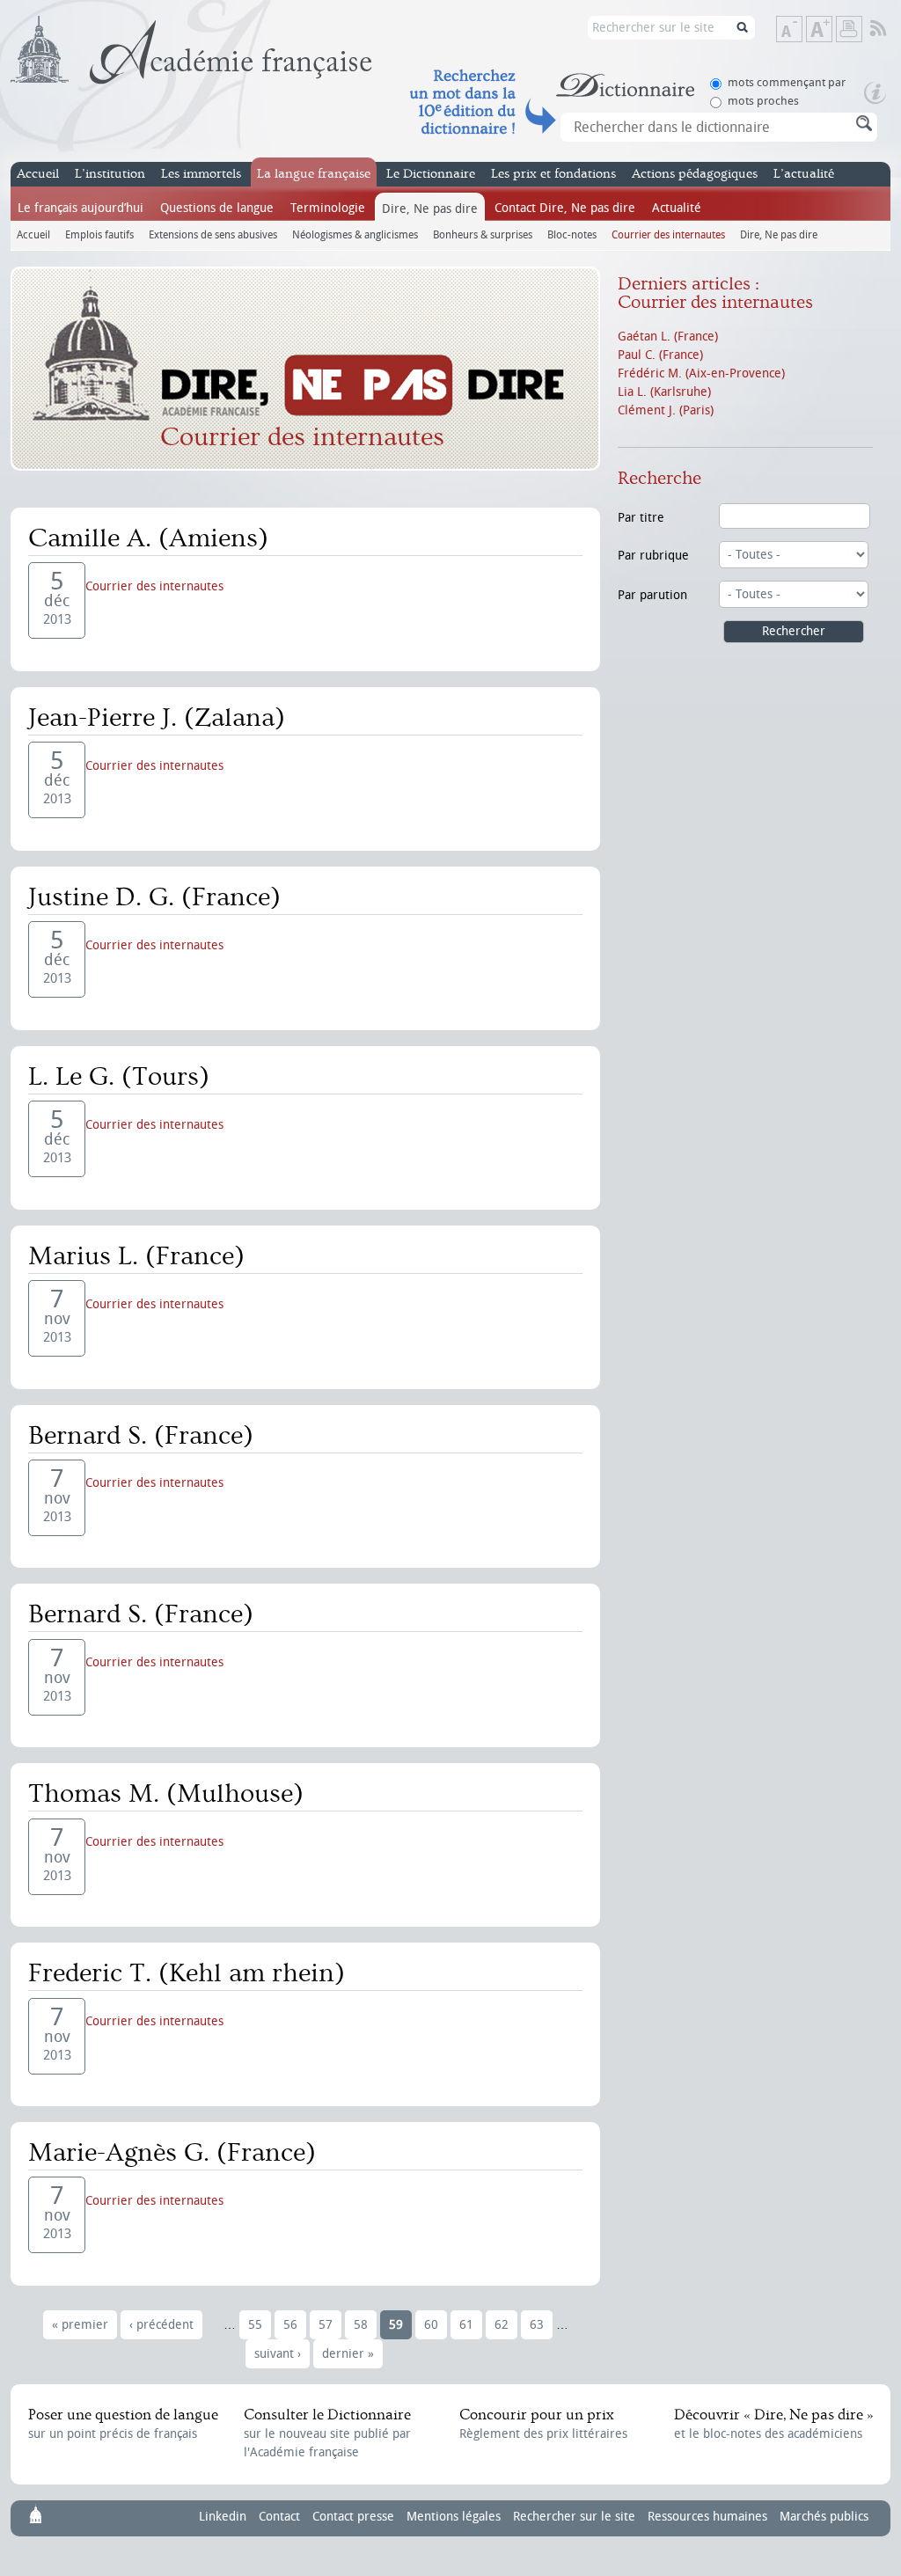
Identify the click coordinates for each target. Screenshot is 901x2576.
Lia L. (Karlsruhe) (664, 392)
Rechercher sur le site (574, 2517)
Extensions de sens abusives (213, 234)
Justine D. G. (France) (154, 897)
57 (326, 2325)
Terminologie (328, 208)
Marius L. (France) (136, 1256)
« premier (80, 2325)
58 (361, 2325)
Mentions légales (454, 2517)
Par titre (641, 518)
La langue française (314, 174)
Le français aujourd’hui (81, 208)
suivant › (278, 2354)
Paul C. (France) (660, 355)
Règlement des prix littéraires (543, 2424)
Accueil (38, 174)
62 (502, 2325)
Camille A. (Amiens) (148, 538)
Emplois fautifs (99, 234)
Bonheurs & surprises (483, 234)
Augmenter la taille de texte (831, 30)
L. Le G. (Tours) (119, 1077)
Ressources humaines (707, 2517)
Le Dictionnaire (431, 174)
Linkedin (223, 2517)
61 (466, 2325)
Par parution (652, 595)
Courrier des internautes (668, 234)
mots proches (763, 101)
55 (255, 2325)
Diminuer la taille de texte (802, 30)
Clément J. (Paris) (666, 410)
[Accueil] (191, 50)
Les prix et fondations (553, 174)
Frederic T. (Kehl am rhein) (187, 1973)
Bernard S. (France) (141, 1436)
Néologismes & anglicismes (355, 234)
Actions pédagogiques (695, 174)
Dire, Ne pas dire (430, 209)
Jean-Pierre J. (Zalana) (157, 718)
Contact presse (353, 2517)
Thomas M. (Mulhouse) (166, 1794)
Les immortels (201, 174)
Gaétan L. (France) (668, 337)
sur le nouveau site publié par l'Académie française (327, 2433)
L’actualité (804, 174)
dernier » (348, 2354)
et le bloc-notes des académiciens (773, 2424)
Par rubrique (653, 556)
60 (431, 2325)
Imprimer (849, 29)
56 (290, 2325)
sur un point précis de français (123, 2424)
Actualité (677, 208)
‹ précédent (161, 2325)
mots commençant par (787, 82)
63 (537, 2325)
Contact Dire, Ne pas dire (565, 208)
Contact (279, 2517)
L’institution (110, 174)
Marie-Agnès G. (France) (172, 2153)
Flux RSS (890, 29)
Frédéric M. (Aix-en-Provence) (701, 373)
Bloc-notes (572, 234)
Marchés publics (824, 2517)
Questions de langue (217, 208)
